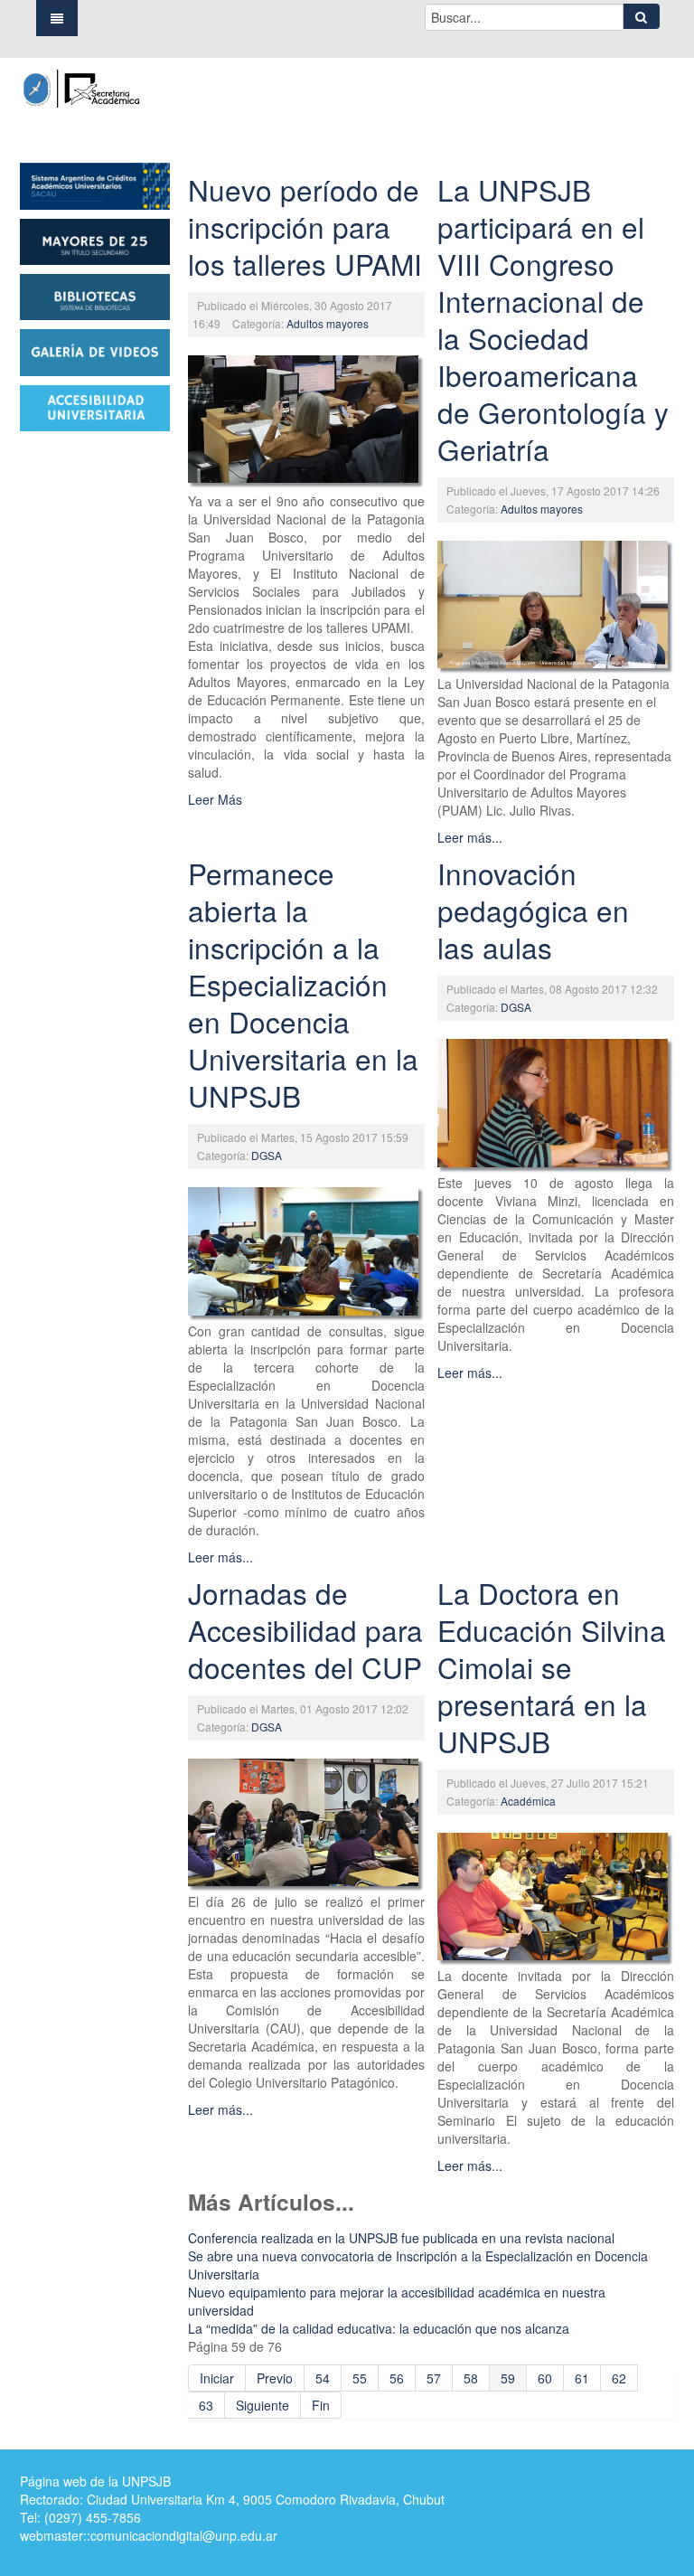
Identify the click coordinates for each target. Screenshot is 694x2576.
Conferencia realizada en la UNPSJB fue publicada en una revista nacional (401, 2238)
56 (397, 2378)
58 (471, 2378)
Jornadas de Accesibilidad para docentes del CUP (305, 1630)
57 (434, 2378)
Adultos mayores (328, 323)
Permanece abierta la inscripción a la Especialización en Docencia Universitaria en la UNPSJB (303, 984)
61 (582, 2378)
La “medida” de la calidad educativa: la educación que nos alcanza (379, 2328)
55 (360, 2378)
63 (206, 2405)
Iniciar (217, 2378)
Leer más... (470, 837)
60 (545, 2378)
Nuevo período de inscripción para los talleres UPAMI (305, 226)
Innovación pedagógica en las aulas (533, 910)
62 (619, 2378)
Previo (275, 2378)
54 (323, 2378)
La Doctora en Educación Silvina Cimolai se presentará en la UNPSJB (552, 1667)
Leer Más (215, 799)
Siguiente (263, 2405)
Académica (528, 1801)
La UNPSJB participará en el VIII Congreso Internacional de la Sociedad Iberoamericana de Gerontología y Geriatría (553, 319)
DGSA (267, 1155)
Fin (321, 2405)
